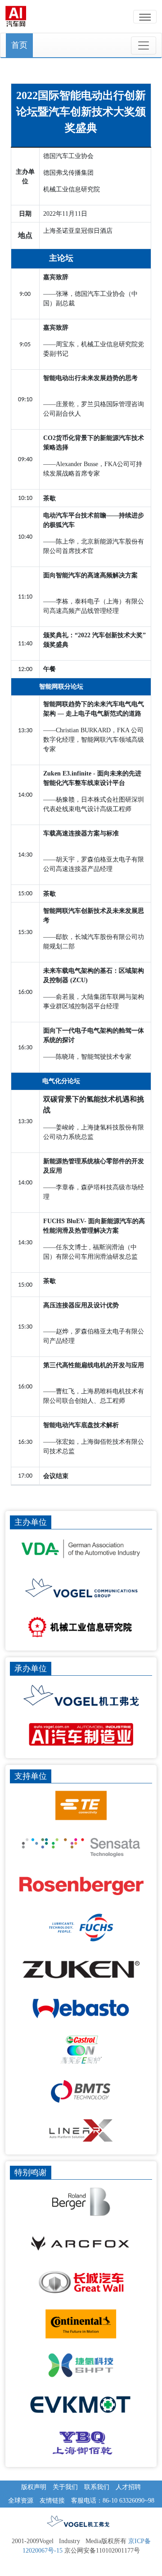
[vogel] (81, 1587)
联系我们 (97, 2487)
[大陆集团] (81, 2324)
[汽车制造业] (81, 1734)
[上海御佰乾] (81, 2443)
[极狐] (81, 2243)
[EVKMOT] (81, 2404)
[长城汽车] (81, 2282)
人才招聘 (128, 2487)
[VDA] (81, 1549)
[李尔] (81, 2130)
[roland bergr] (81, 2202)
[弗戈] (81, 1695)
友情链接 (52, 2501)
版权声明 (34, 2487)
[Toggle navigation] (144, 45)
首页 (19, 45)
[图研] (81, 1969)
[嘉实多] (81, 2050)
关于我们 (65, 2487)
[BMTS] (81, 2091)
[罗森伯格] (81, 1886)
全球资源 (21, 2501)
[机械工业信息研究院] (81, 1627)
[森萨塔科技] (81, 1847)
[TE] (81, 1805)
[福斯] (81, 1927)
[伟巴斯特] (81, 2008)
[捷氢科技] (81, 2365)
